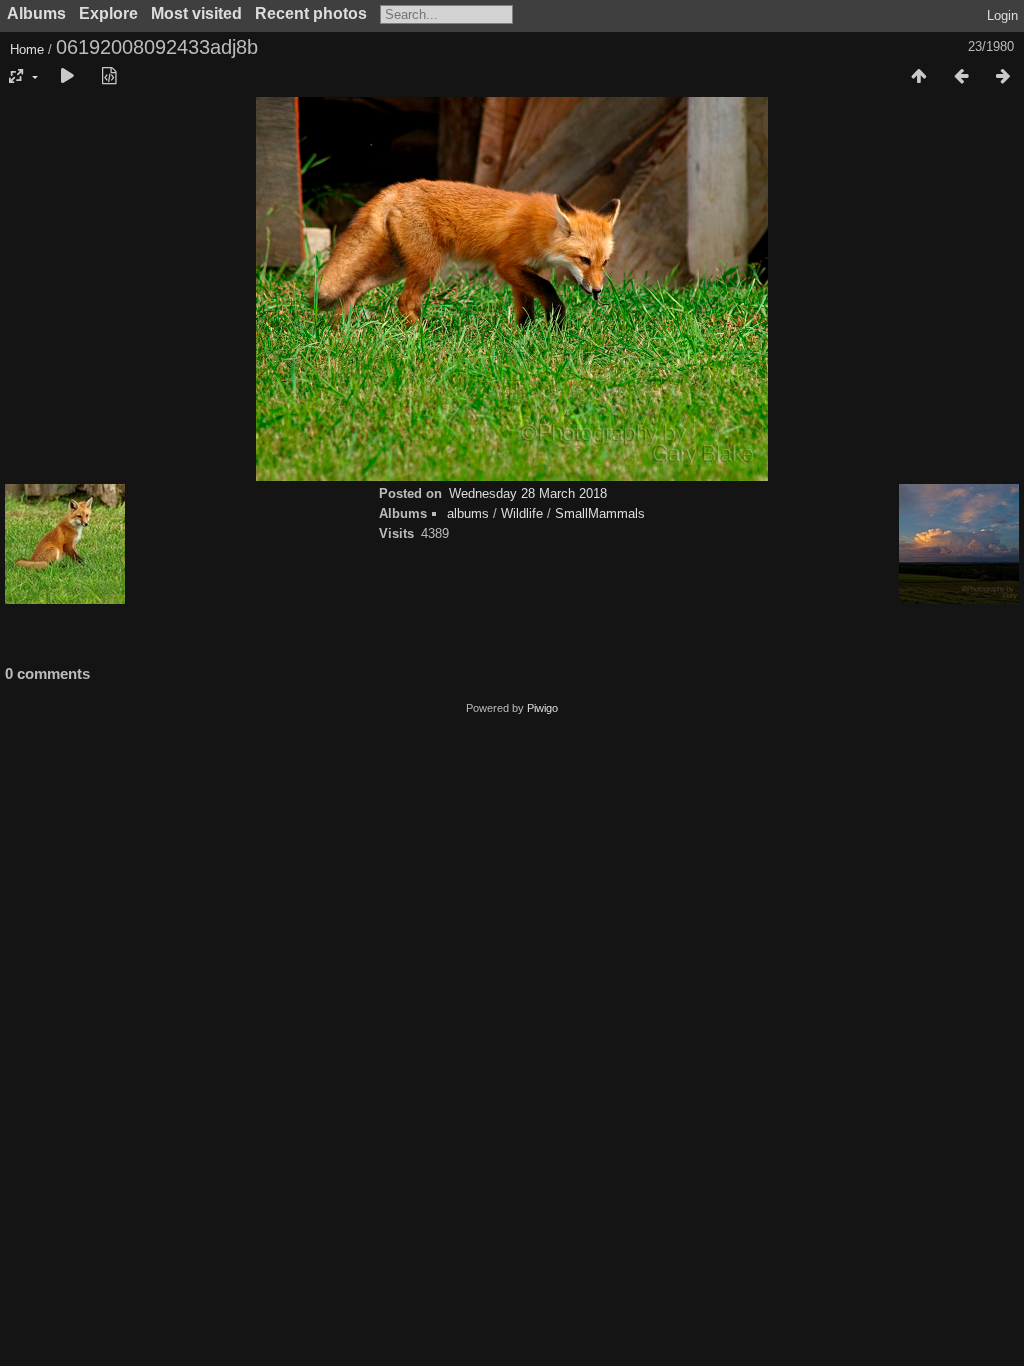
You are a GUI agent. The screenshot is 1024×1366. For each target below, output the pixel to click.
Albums (36, 13)
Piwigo (542, 708)
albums (468, 513)
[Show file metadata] (109, 77)
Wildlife (522, 513)
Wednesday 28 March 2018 (528, 493)
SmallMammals (600, 513)
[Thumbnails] (919, 77)
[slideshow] (67, 77)
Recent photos (311, 13)
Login (1002, 15)
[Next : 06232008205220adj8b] (1003, 77)
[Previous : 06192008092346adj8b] (961, 77)
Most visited (196, 13)
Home (27, 49)
